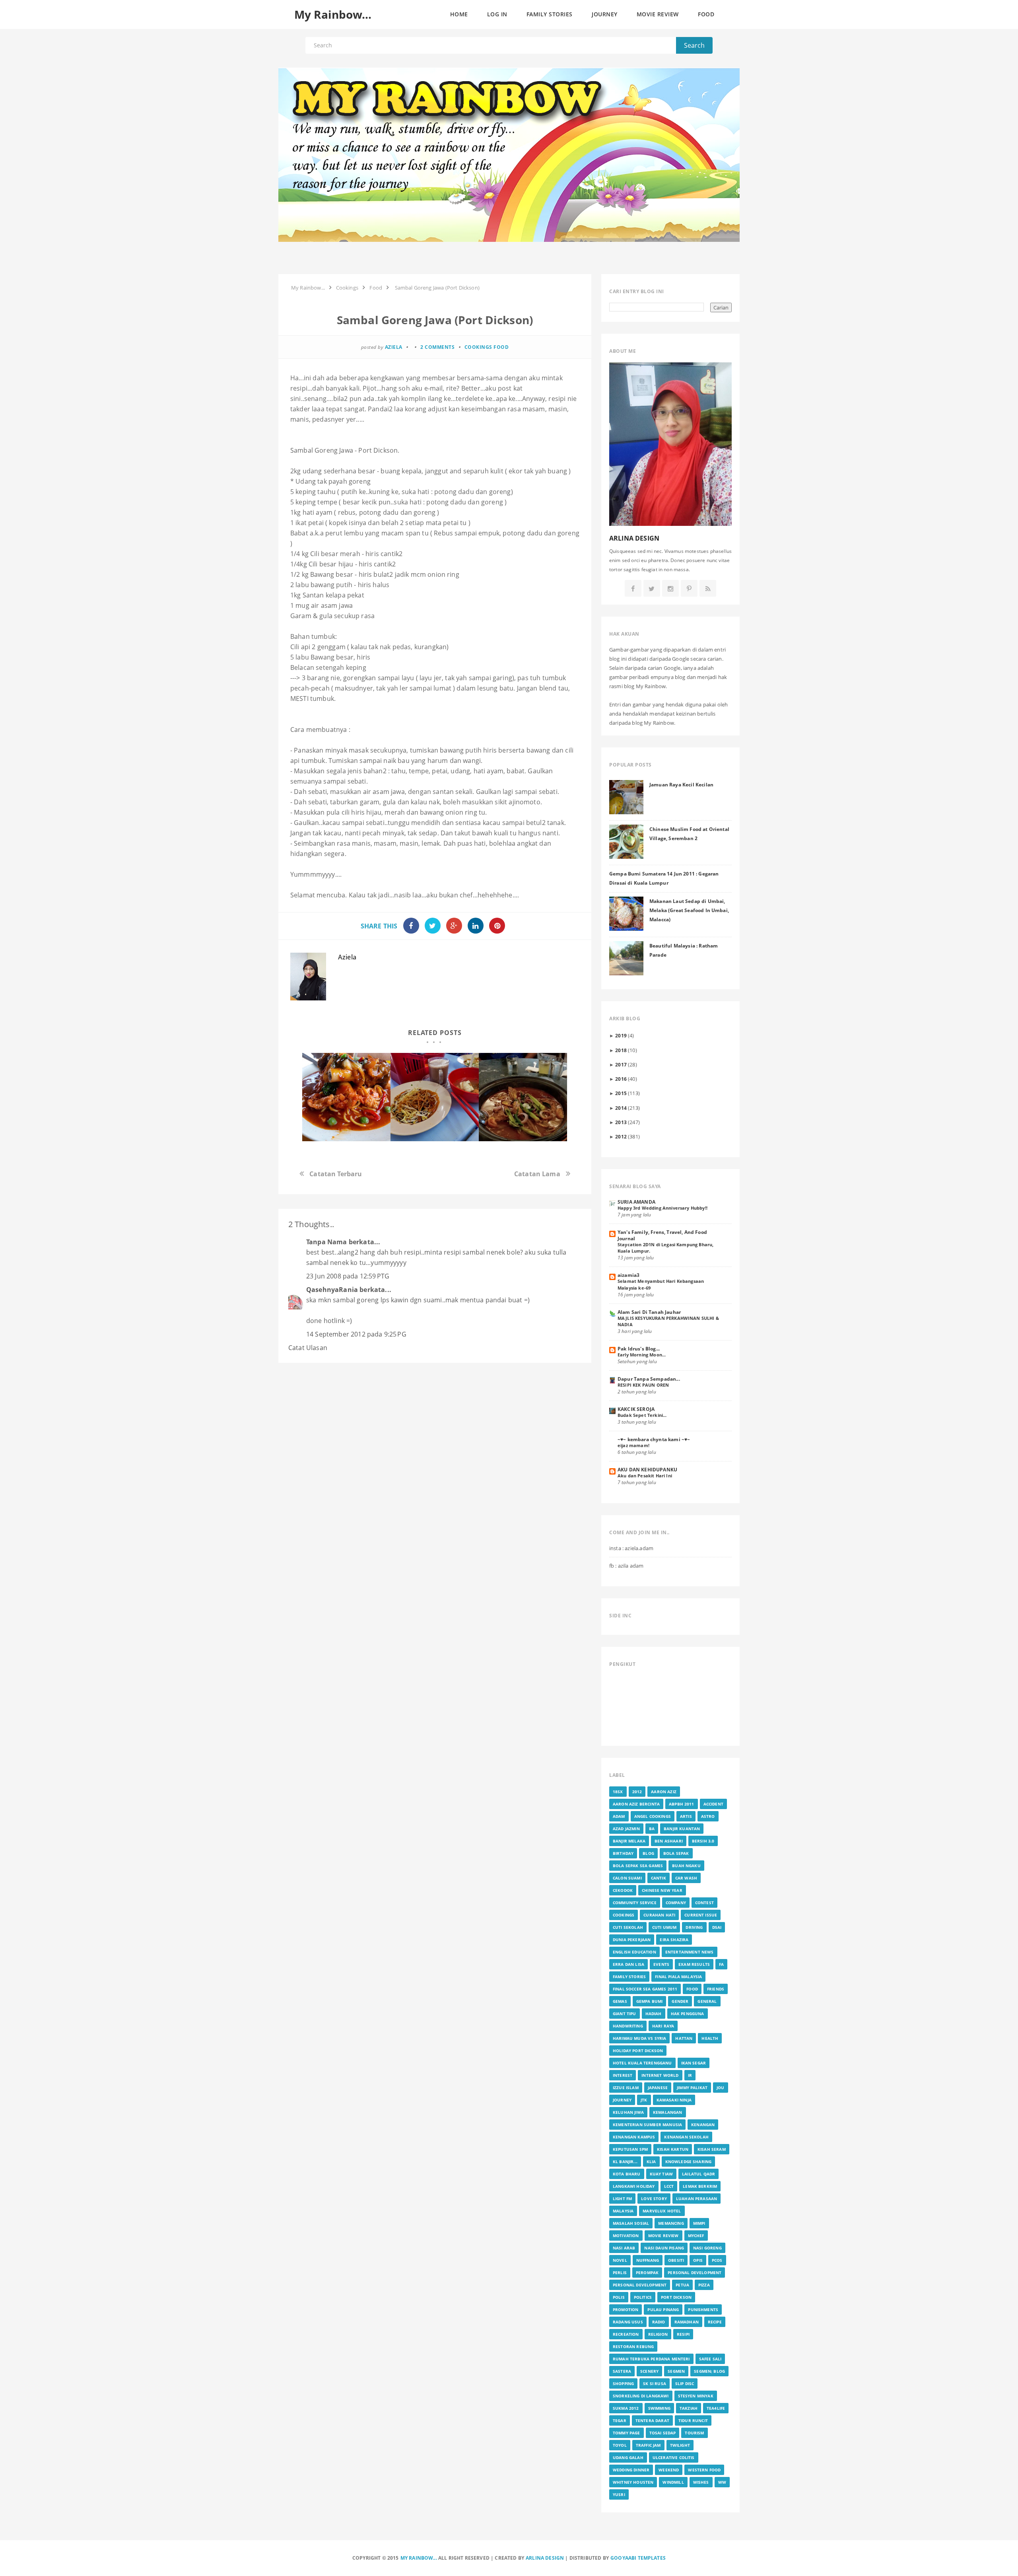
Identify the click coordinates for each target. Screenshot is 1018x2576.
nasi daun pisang (664, 2248)
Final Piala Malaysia (678, 1977)
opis (698, 2260)
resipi (683, 2334)
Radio (659, 2322)
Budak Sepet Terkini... (642, 1415)
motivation (626, 2236)
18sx (618, 1792)
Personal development (640, 2285)
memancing (671, 2223)
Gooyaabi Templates (638, 2558)
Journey (622, 2100)
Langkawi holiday (634, 2186)
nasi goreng (707, 2248)
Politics (643, 2297)
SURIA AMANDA (636, 1202)
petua (682, 2285)
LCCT (669, 2186)
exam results (694, 1964)
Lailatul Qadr (698, 2174)
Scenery (649, 2371)
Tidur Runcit (693, 2420)
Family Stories (629, 1977)
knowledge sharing (689, 2162)
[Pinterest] (689, 589)
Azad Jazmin (626, 1829)
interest (623, 2075)
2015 (621, 1093)
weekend (669, 2470)
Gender (680, 2001)
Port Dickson (676, 2297)
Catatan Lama (537, 1174)
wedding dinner (631, 2470)
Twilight (680, 2445)
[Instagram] (670, 589)
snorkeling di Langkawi (641, 2396)
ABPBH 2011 (682, 1804)
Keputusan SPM (630, 2149)
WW (722, 2482)
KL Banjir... (625, 2162)
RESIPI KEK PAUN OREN (643, 1385)
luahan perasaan (696, 2199)
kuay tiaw (661, 2174)
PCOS (717, 2260)
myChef (696, 2236)
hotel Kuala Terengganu (642, 2063)
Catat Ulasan (308, 1348)
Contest (704, 1903)
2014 (621, 1108)
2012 (621, 1136)
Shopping (623, 2383)
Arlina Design (545, 2558)
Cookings (478, 347)
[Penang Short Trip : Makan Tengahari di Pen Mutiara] (523, 1097)
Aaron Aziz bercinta (636, 1804)
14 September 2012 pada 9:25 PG (356, 1334)
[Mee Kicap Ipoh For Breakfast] (435, 1097)
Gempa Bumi (650, 2001)
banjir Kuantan (682, 1829)
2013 (621, 1122)
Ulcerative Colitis (674, 2457)
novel (620, 2260)
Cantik (659, 1878)
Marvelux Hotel (662, 2211)
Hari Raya (663, 2026)
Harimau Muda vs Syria (639, 2038)
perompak (647, 2272)
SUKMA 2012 (626, 2408)
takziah (689, 2408)
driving (694, 1927)
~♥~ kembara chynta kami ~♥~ (654, 1439)
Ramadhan (687, 2322)
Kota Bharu (627, 2174)
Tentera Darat (652, 2420)
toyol (620, 2445)
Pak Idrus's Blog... (639, 1348)
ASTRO (708, 1816)
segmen (676, 2371)
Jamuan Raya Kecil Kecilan (681, 784)
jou (720, 2088)
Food (501, 347)
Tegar (620, 2420)
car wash (686, 1878)
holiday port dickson (638, 2051)
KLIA (651, 2162)
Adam (619, 1816)
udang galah (628, 2457)
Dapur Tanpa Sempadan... (649, 1379)
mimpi (699, 2223)
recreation (626, 2334)
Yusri (619, 2494)
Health (710, 2038)
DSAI (717, 1927)
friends (716, 1989)
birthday (623, 1853)
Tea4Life (716, 2408)
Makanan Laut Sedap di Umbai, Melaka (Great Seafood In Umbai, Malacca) (689, 910)
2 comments (437, 347)
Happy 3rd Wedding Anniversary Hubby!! (662, 1208)
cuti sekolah (628, 1927)
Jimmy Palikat (692, 2088)
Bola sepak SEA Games (638, 1866)
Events (661, 1964)
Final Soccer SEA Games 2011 (645, 1989)
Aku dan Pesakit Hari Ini (645, 1476)
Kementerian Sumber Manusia (647, 2125)
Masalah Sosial (631, 2223)
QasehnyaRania (332, 1290)
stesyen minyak (696, 2396)
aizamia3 (628, 1275)
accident (713, 1804)
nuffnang (648, 2260)
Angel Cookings (653, 1816)
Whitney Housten (633, 2482)
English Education (634, 1952)
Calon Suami (627, 1878)
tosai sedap (663, 2433)
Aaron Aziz (664, 1792)
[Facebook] (633, 589)
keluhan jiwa (628, 2112)
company (676, 1903)
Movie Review (663, 2236)
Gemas (620, 2001)
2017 (621, 1064)
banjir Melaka (629, 1841)
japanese (658, 2088)
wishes (701, 2482)
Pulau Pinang (663, 2309)
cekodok (623, 1890)
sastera (622, 2371)
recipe (715, 2322)
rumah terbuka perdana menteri (651, 2359)
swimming (659, 2408)
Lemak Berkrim (700, 2186)
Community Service (635, 1903)
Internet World (660, 2075)
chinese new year (662, 1890)
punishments (703, 2309)
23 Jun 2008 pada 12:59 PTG (348, 1276)
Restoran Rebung (633, 2346)
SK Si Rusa (655, 2383)
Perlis (620, 2272)
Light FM (622, 2199)
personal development (695, 2272)
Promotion (626, 2309)
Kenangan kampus (634, 2137)
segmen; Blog (709, 2371)
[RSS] (708, 589)
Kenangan (703, 2125)
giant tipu (625, 2014)
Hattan (684, 2038)
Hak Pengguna (688, 2014)
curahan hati (659, 1915)
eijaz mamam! (633, 1445)
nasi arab (624, 2248)
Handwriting (628, 2026)
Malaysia (623, 2211)
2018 (621, 1050)
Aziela (347, 957)
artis (686, 1816)
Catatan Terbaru (336, 1174)
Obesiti (676, 2260)
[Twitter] (652, 589)
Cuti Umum (664, 1927)
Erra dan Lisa (628, 1964)
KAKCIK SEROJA (636, 1409)
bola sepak (676, 1853)
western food (704, 2470)
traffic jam (648, 2445)
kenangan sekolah (686, 2137)
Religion (658, 2334)
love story (654, 2199)
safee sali (710, 2359)
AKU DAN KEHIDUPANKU (647, 1469)
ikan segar (694, 2063)
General (707, 2001)
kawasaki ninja (674, 2100)
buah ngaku (686, 1866)
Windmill (673, 2482)
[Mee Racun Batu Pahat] (346, 1097)
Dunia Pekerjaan (632, 1940)
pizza (704, 2285)
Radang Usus (628, 2322)
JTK (644, 2100)
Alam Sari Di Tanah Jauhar (649, 1312)
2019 (621, 1035)
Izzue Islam (626, 2088)
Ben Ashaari (669, 1841)
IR (690, 2075)
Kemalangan (668, 2112)
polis (619, 2297)
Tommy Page (627, 2433)
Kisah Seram (712, 2149)
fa (721, 1964)
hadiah (654, 2014)
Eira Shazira (674, 1940)
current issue (701, 1915)
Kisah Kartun (673, 2149)
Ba (652, 1829)
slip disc (685, 2383)
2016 (621, 1079)
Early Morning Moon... (642, 1355)
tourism (694, 2433)
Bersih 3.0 (703, 1841)
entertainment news (690, 1952)
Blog (648, 1853)
